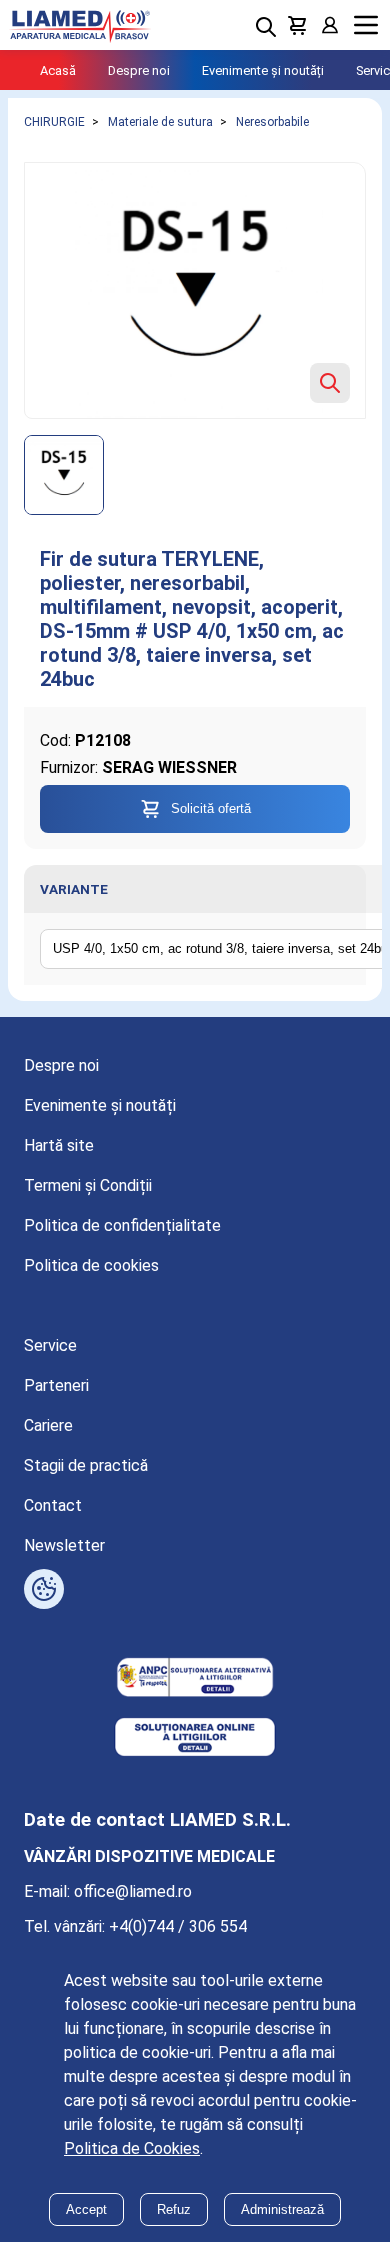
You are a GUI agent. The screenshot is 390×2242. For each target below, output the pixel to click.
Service (50, 1345)
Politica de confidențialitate (122, 1225)
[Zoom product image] (330, 383)
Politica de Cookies (132, 2148)
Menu (366, 25)
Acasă (58, 70)
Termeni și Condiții (88, 1185)
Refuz (174, 2209)
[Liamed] (80, 25)
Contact (53, 1505)
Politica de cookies (91, 1265)
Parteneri (56, 1385)
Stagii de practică (86, 1465)
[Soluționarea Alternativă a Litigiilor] (195, 1679)
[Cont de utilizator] (330, 25)
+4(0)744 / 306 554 (178, 1926)
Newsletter (64, 1545)
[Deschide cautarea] (266, 27)
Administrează (282, 2209)
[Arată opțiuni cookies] (44, 1589)
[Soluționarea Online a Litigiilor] (195, 1739)
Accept (86, 2209)
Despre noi (139, 70)
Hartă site (59, 1145)
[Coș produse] (298, 25)
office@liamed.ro (133, 1891)
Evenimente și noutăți (263, 70)
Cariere (48, 1425)
